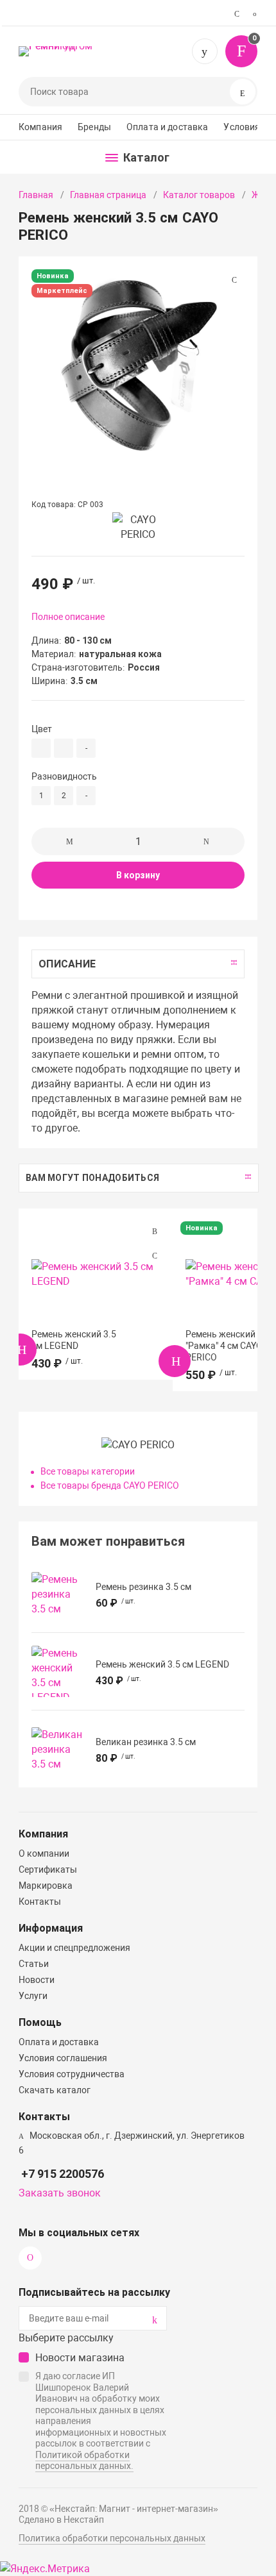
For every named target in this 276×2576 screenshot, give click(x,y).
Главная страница (108, 195)
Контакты (40, 1902)
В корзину (138, 875)
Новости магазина (80, 2358)
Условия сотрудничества (72, 2074)
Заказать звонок (60, 2193)
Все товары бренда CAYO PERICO (110, 1485)
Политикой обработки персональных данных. (84, 2461)
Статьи (34, 1964)
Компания (40, 127)
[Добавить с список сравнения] (155, 1232)
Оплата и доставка (167, 127)
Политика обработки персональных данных (112, 2538)
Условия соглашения (63, 2058)
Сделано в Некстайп (61, 2520)
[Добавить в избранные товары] (155, 1255)
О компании (44, 1853)
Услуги (33, 1996)
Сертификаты (48, 1869)
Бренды (94, 127)
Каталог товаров (199, 195)
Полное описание (68, 617)
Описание (67, 964)
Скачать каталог (55, 2090)
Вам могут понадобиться (92, 1178)
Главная (36, 195)
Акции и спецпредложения (74, 1948)
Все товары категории (88, 1471)
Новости (37, 1980)
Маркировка (46, 1886)
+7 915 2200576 (205, 51)
